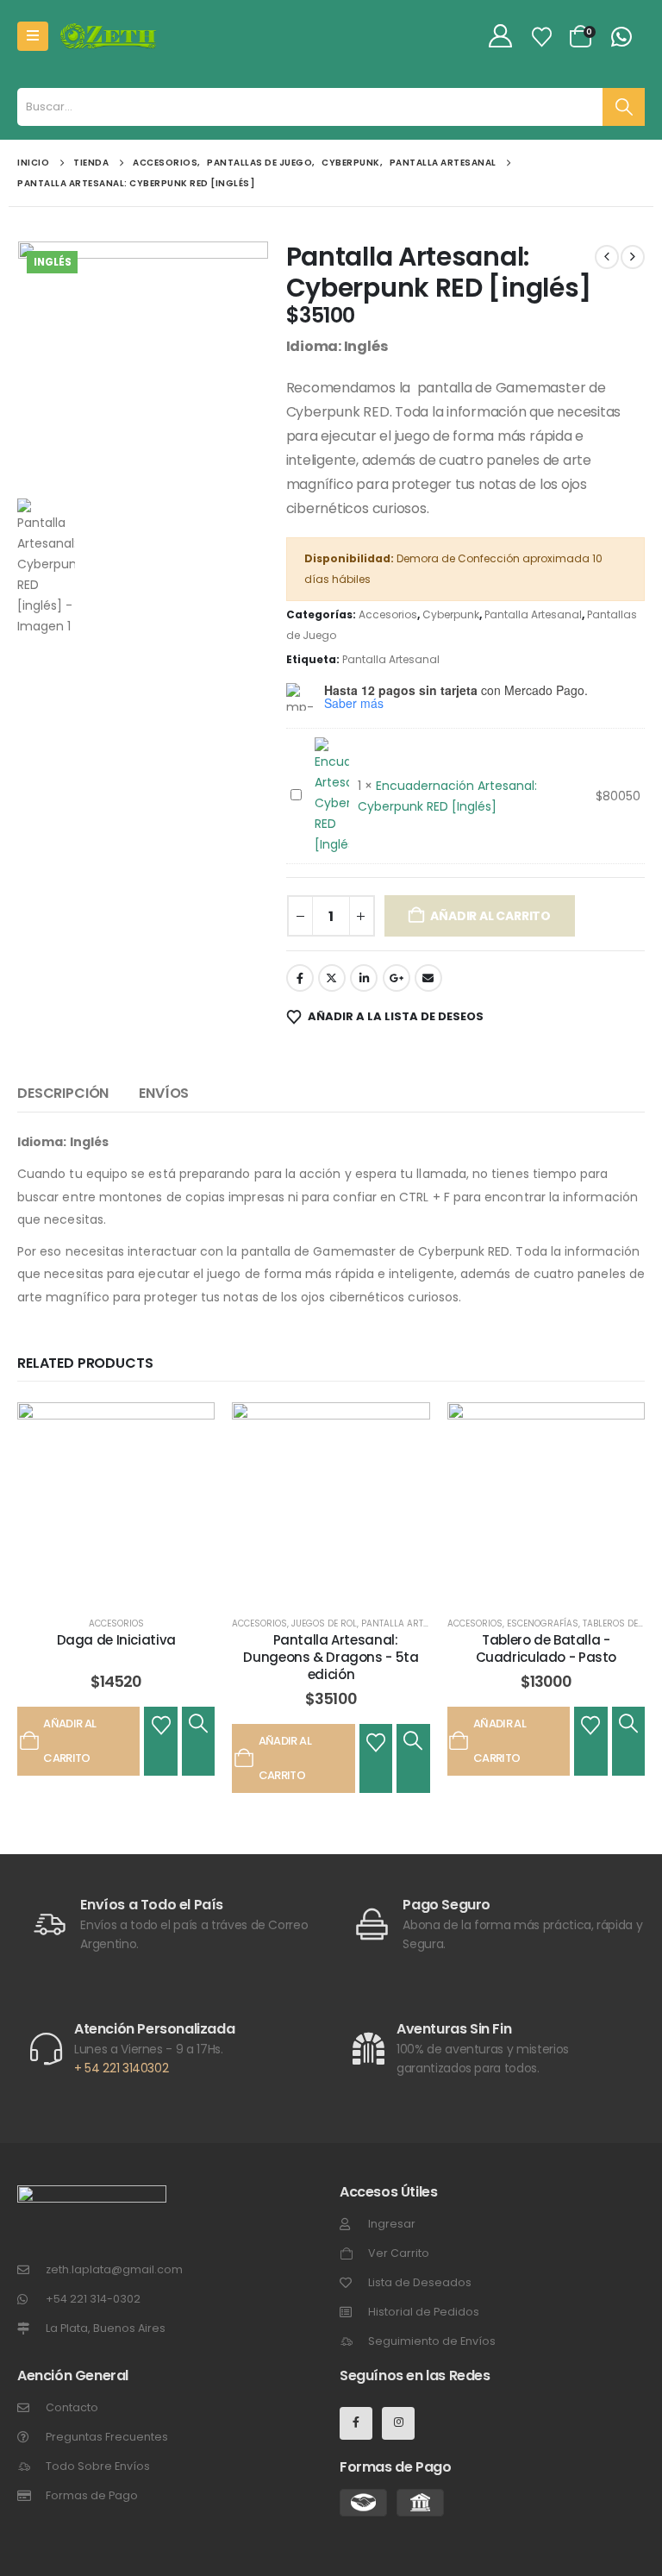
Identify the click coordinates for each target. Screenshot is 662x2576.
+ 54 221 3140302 (121, 2068)
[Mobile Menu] (33, 36)
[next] (633, 257)
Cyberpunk (451, 614)
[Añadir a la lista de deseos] (161, 1724)
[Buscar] (624, 107)
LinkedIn (364, 978)
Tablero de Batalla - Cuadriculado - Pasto (546, 1648)
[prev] (607, 257)
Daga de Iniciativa (116, 1640)
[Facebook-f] (356, 2423)
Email (428, 978)
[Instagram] (398, 2423)
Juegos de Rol (324, 1623)
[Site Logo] (108, 36)
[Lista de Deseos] (542, 37)
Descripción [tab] (63, 1093)
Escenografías (543, 1623)
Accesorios (388, 614)
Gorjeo (332, 978)
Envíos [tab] (164, 1093)
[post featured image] (116, 1501)
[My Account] (501, 37)
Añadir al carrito (490, 916)
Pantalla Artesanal (533, 614)
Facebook (300, 978)
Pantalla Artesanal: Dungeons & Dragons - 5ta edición (331, 1658)
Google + (397, 978)
